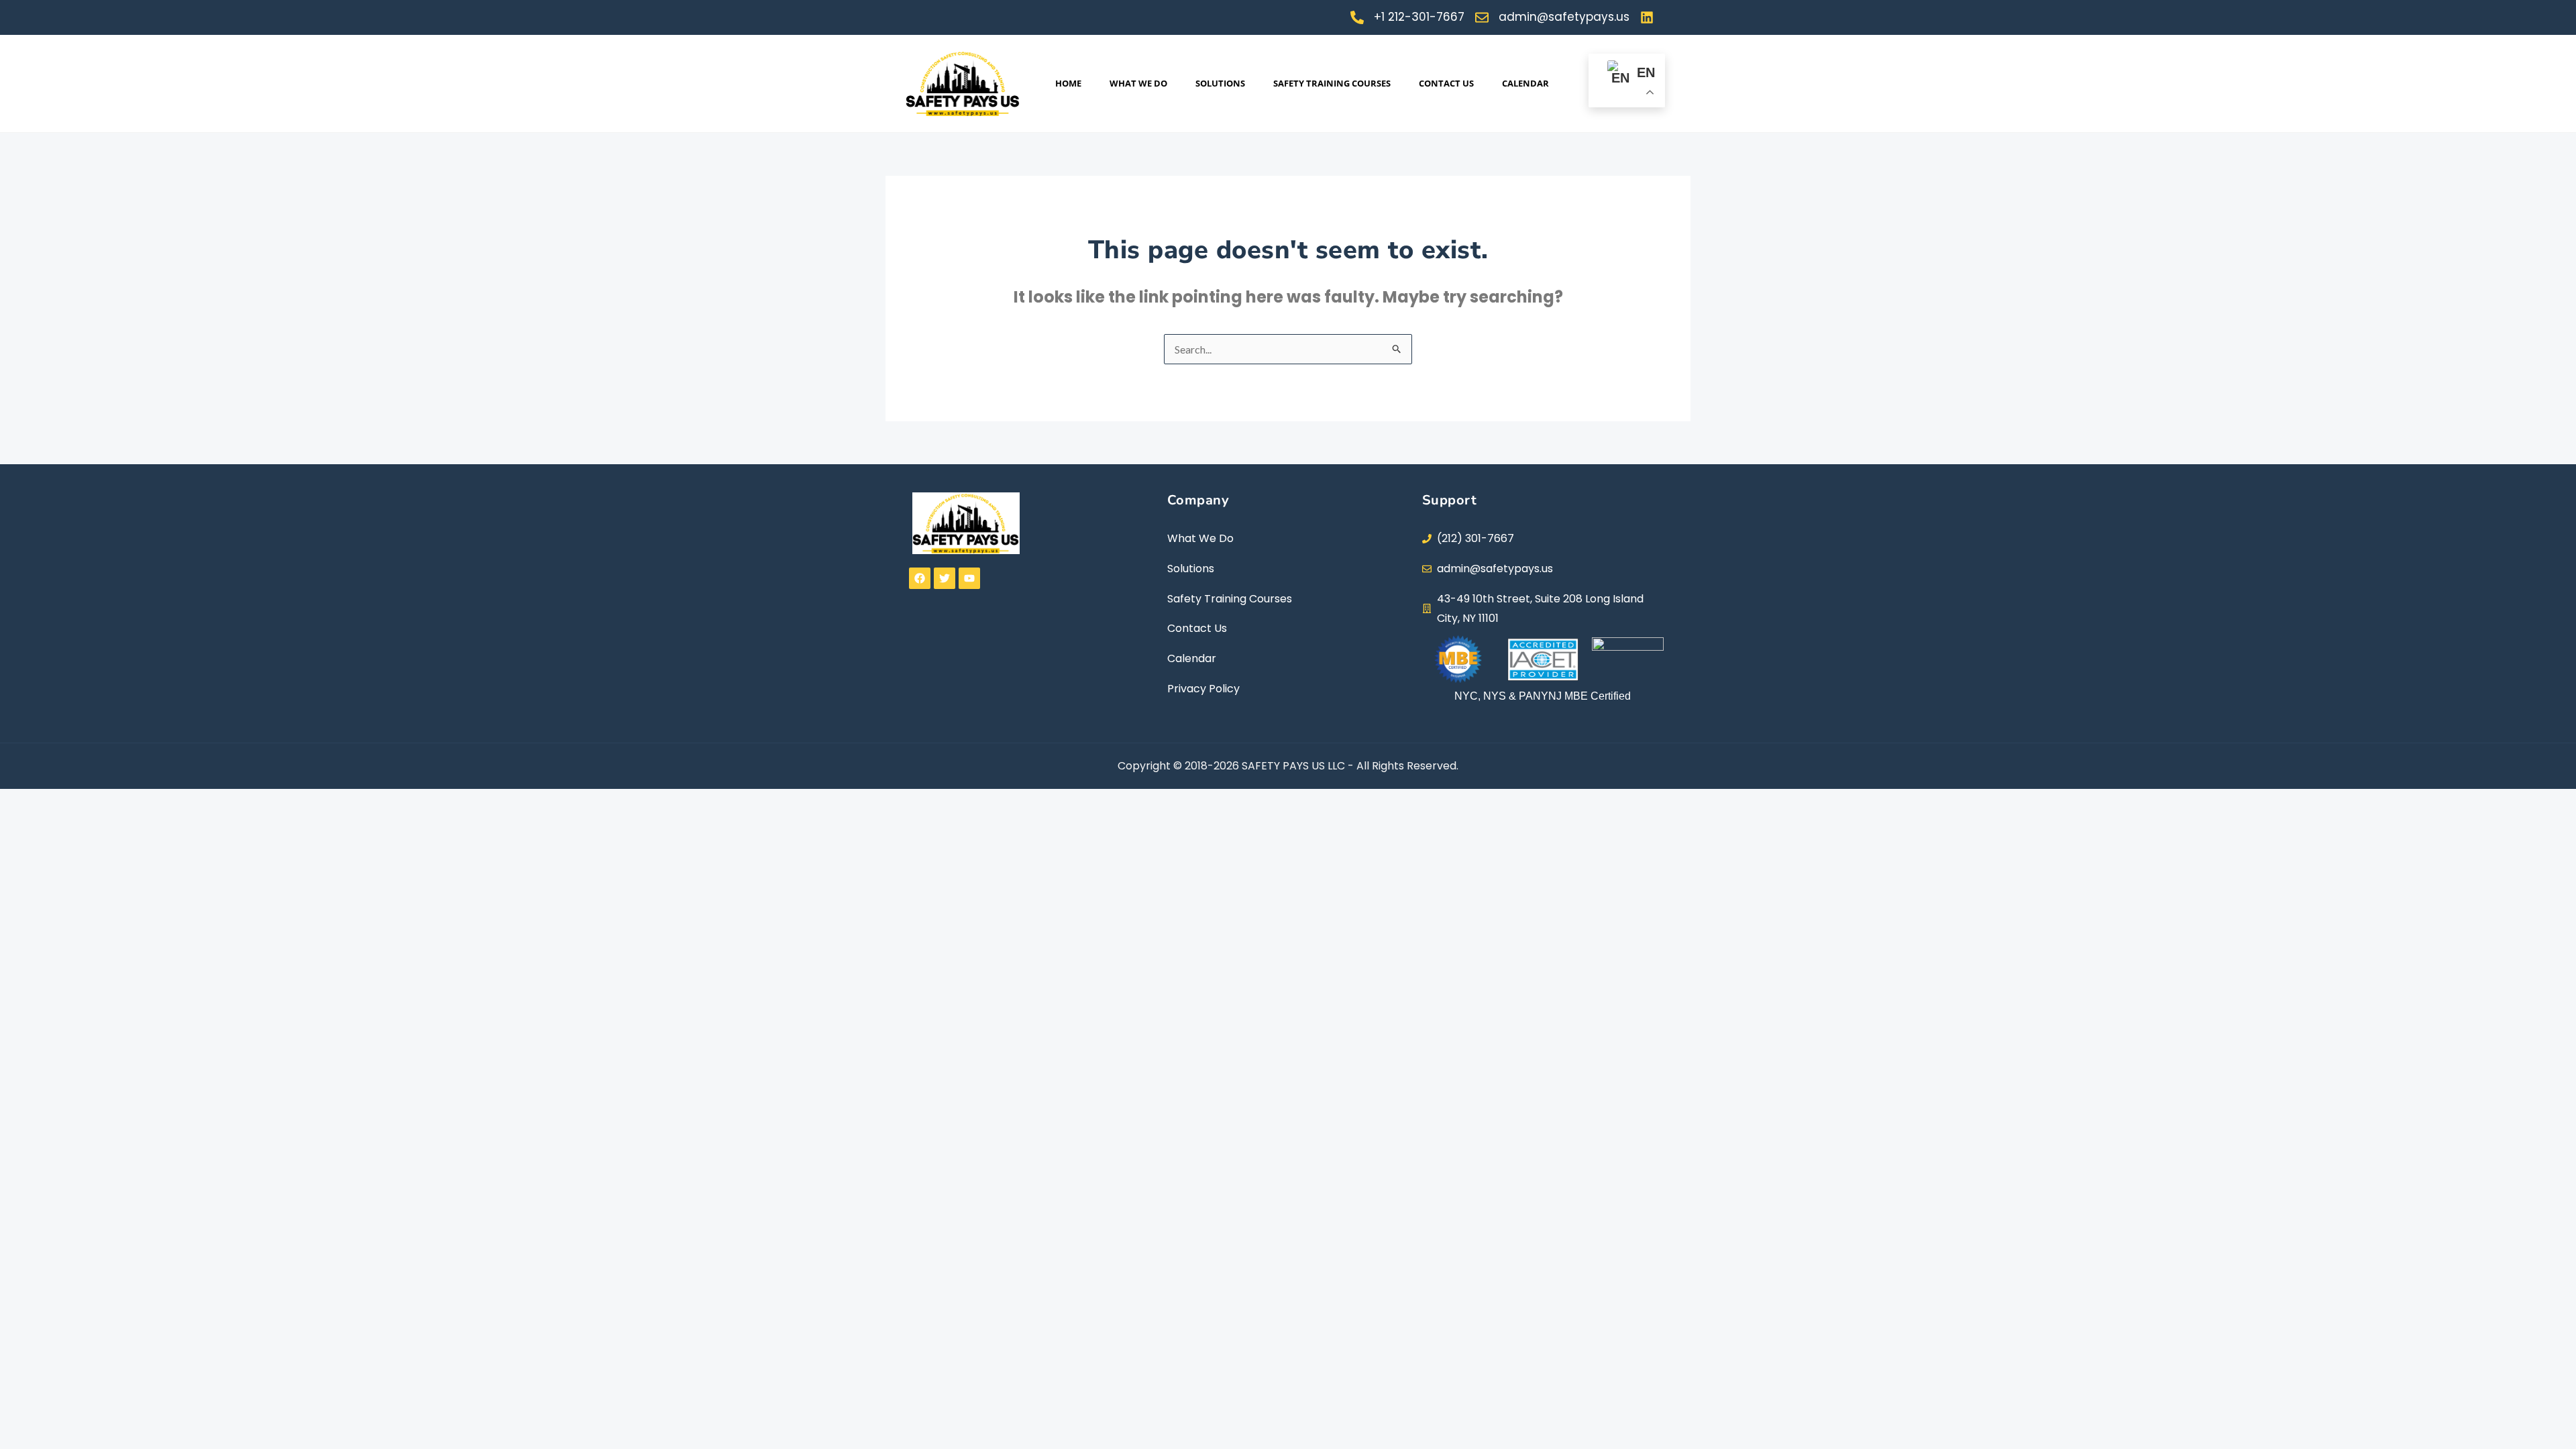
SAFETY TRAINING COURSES (1332, 83)
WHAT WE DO (1138, 83)
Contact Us (1446, 83)
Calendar (1525, 83)
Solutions (1220, 83)
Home (1068, 83)
